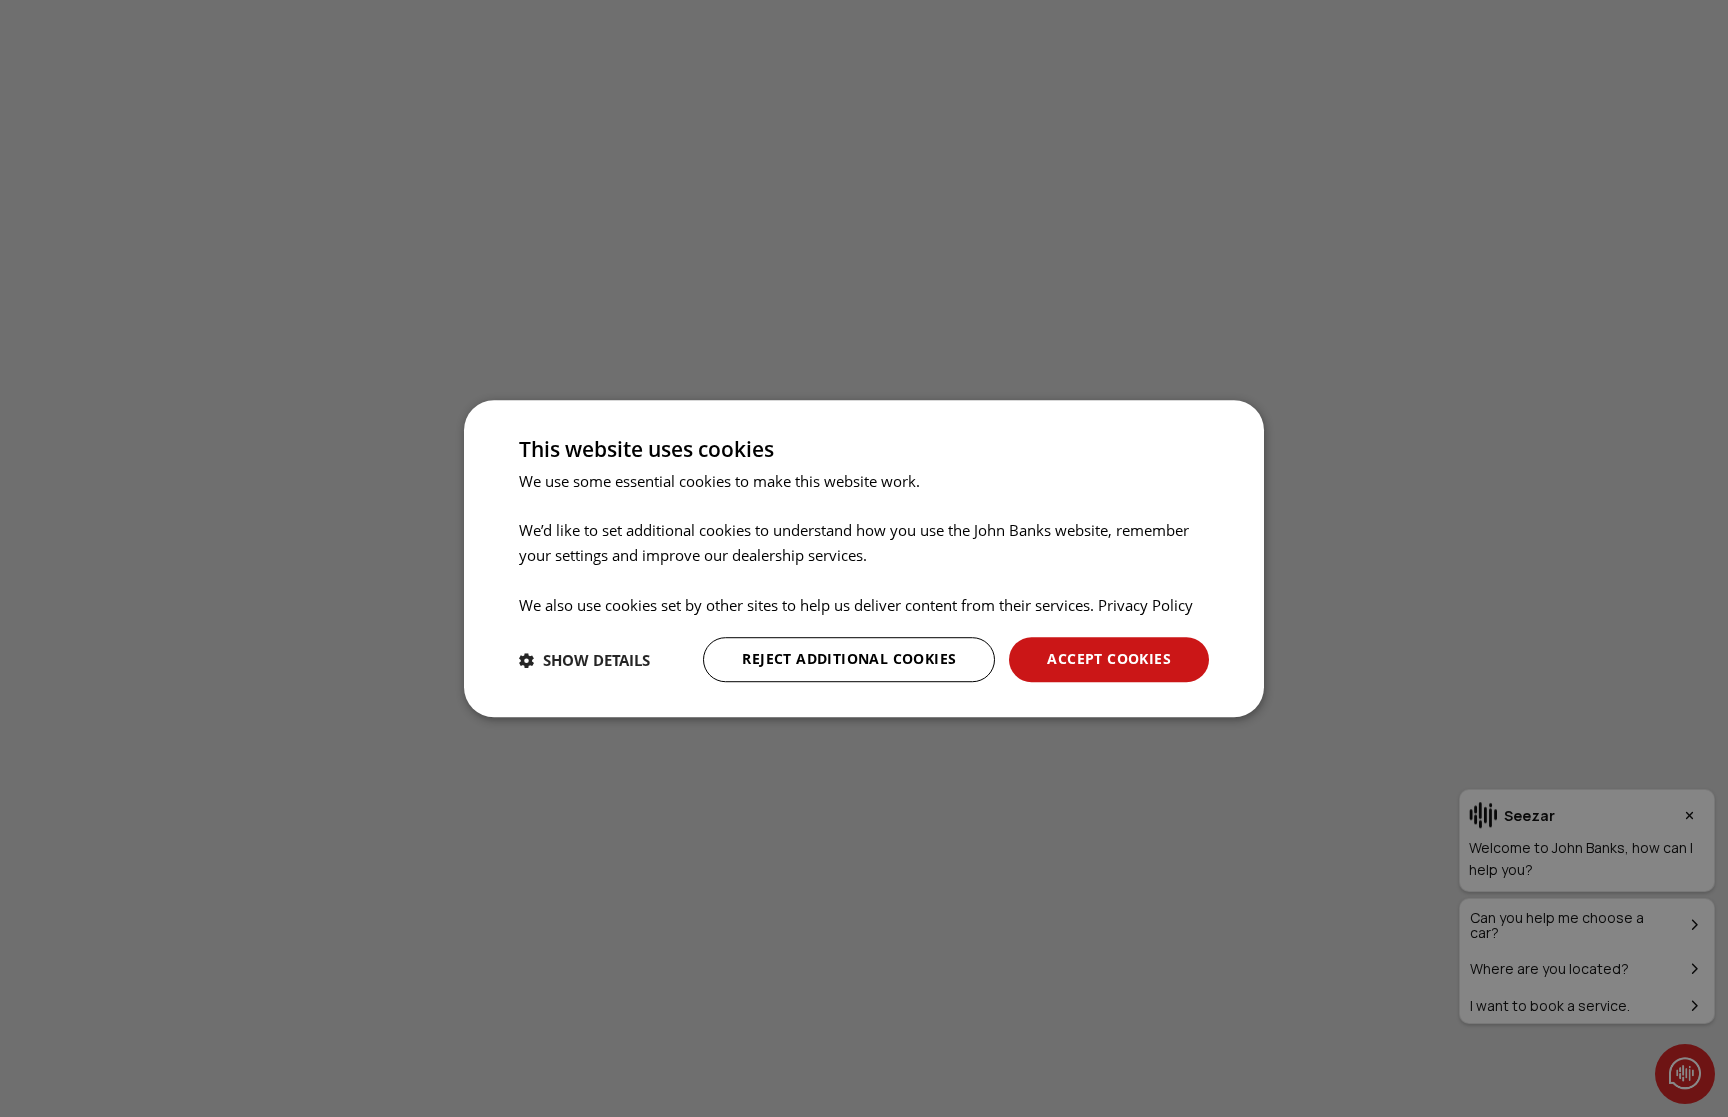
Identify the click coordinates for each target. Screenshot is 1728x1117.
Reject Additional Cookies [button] (849, 659)
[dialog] (864, 559)
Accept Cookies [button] (1109, 659)
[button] (584, 660)
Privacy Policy (1145, 605)
